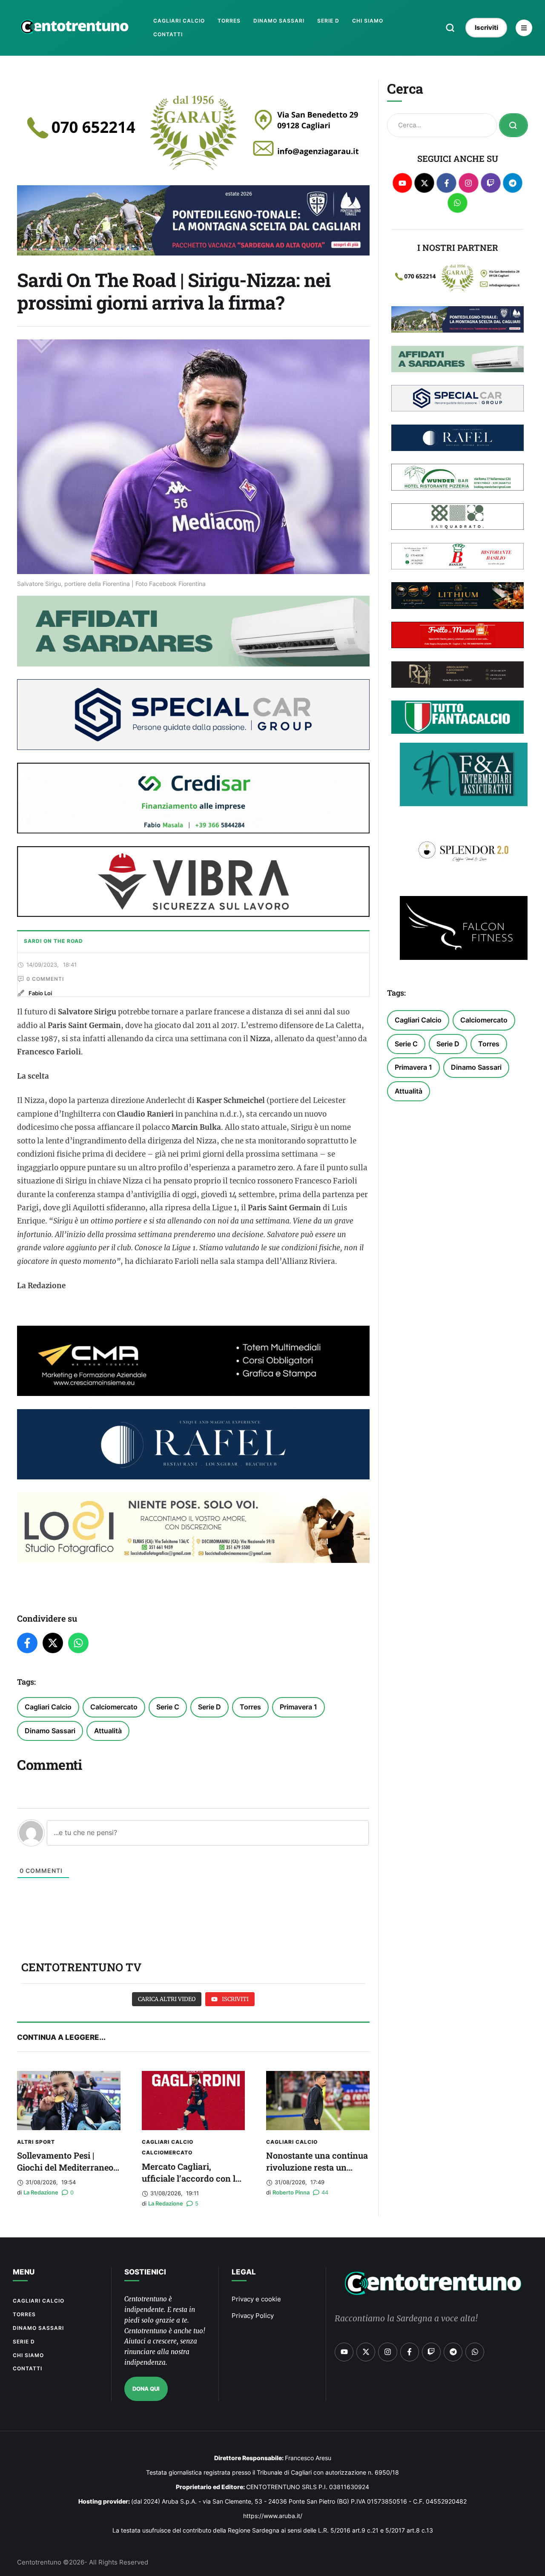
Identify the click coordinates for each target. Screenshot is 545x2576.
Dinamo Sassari (50, 1731)
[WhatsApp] (78, 1643)
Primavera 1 (298, 1707)
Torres (250, 1707)
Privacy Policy (253, 2316)
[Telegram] (513, 183)
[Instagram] (469, 183)
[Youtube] (403, 183)
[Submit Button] (513, 125)
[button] (450, 28)
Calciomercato (114, 1707)
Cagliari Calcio (48, 1707)
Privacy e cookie (256, 2299)
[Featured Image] (69, 2100)
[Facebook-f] (446, 183)
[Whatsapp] (458, 203)
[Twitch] (491, 183)
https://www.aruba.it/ (273, 2516)
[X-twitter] (424, 183)
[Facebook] (27, 1643)
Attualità (108, 1731)
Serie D (209, 1707)
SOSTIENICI (145, 2272)
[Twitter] (53, 1643)
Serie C (168, 1707)
